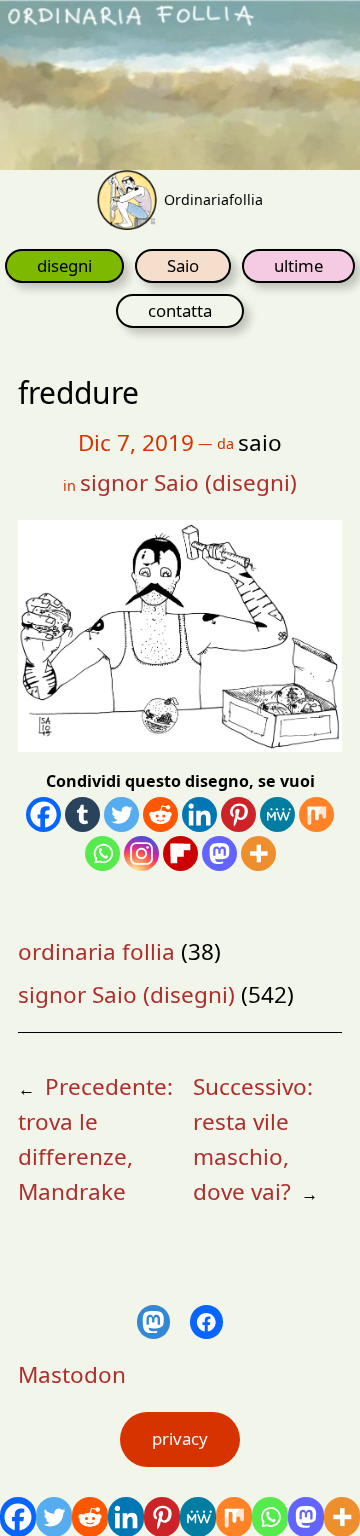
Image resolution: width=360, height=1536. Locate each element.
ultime (298, 265)
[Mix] (316, 814)
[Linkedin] (199, 814)
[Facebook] (43, 814)
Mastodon (72, 1374)
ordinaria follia (96, 951)
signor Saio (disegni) (188, 482)
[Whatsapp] (102, 853)
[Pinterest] (238, 814)
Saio (183, 265)
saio (260, 442)
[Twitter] (121, 814)
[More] (258, 853)
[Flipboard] (180, 853)
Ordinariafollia (213, 199)
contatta (180, 310)
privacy (180, 1438)
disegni (64, 265)
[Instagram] (141, 853)
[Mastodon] (219, 853)
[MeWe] (277, 814)
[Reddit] (160, 814)
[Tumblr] (82, 814)
